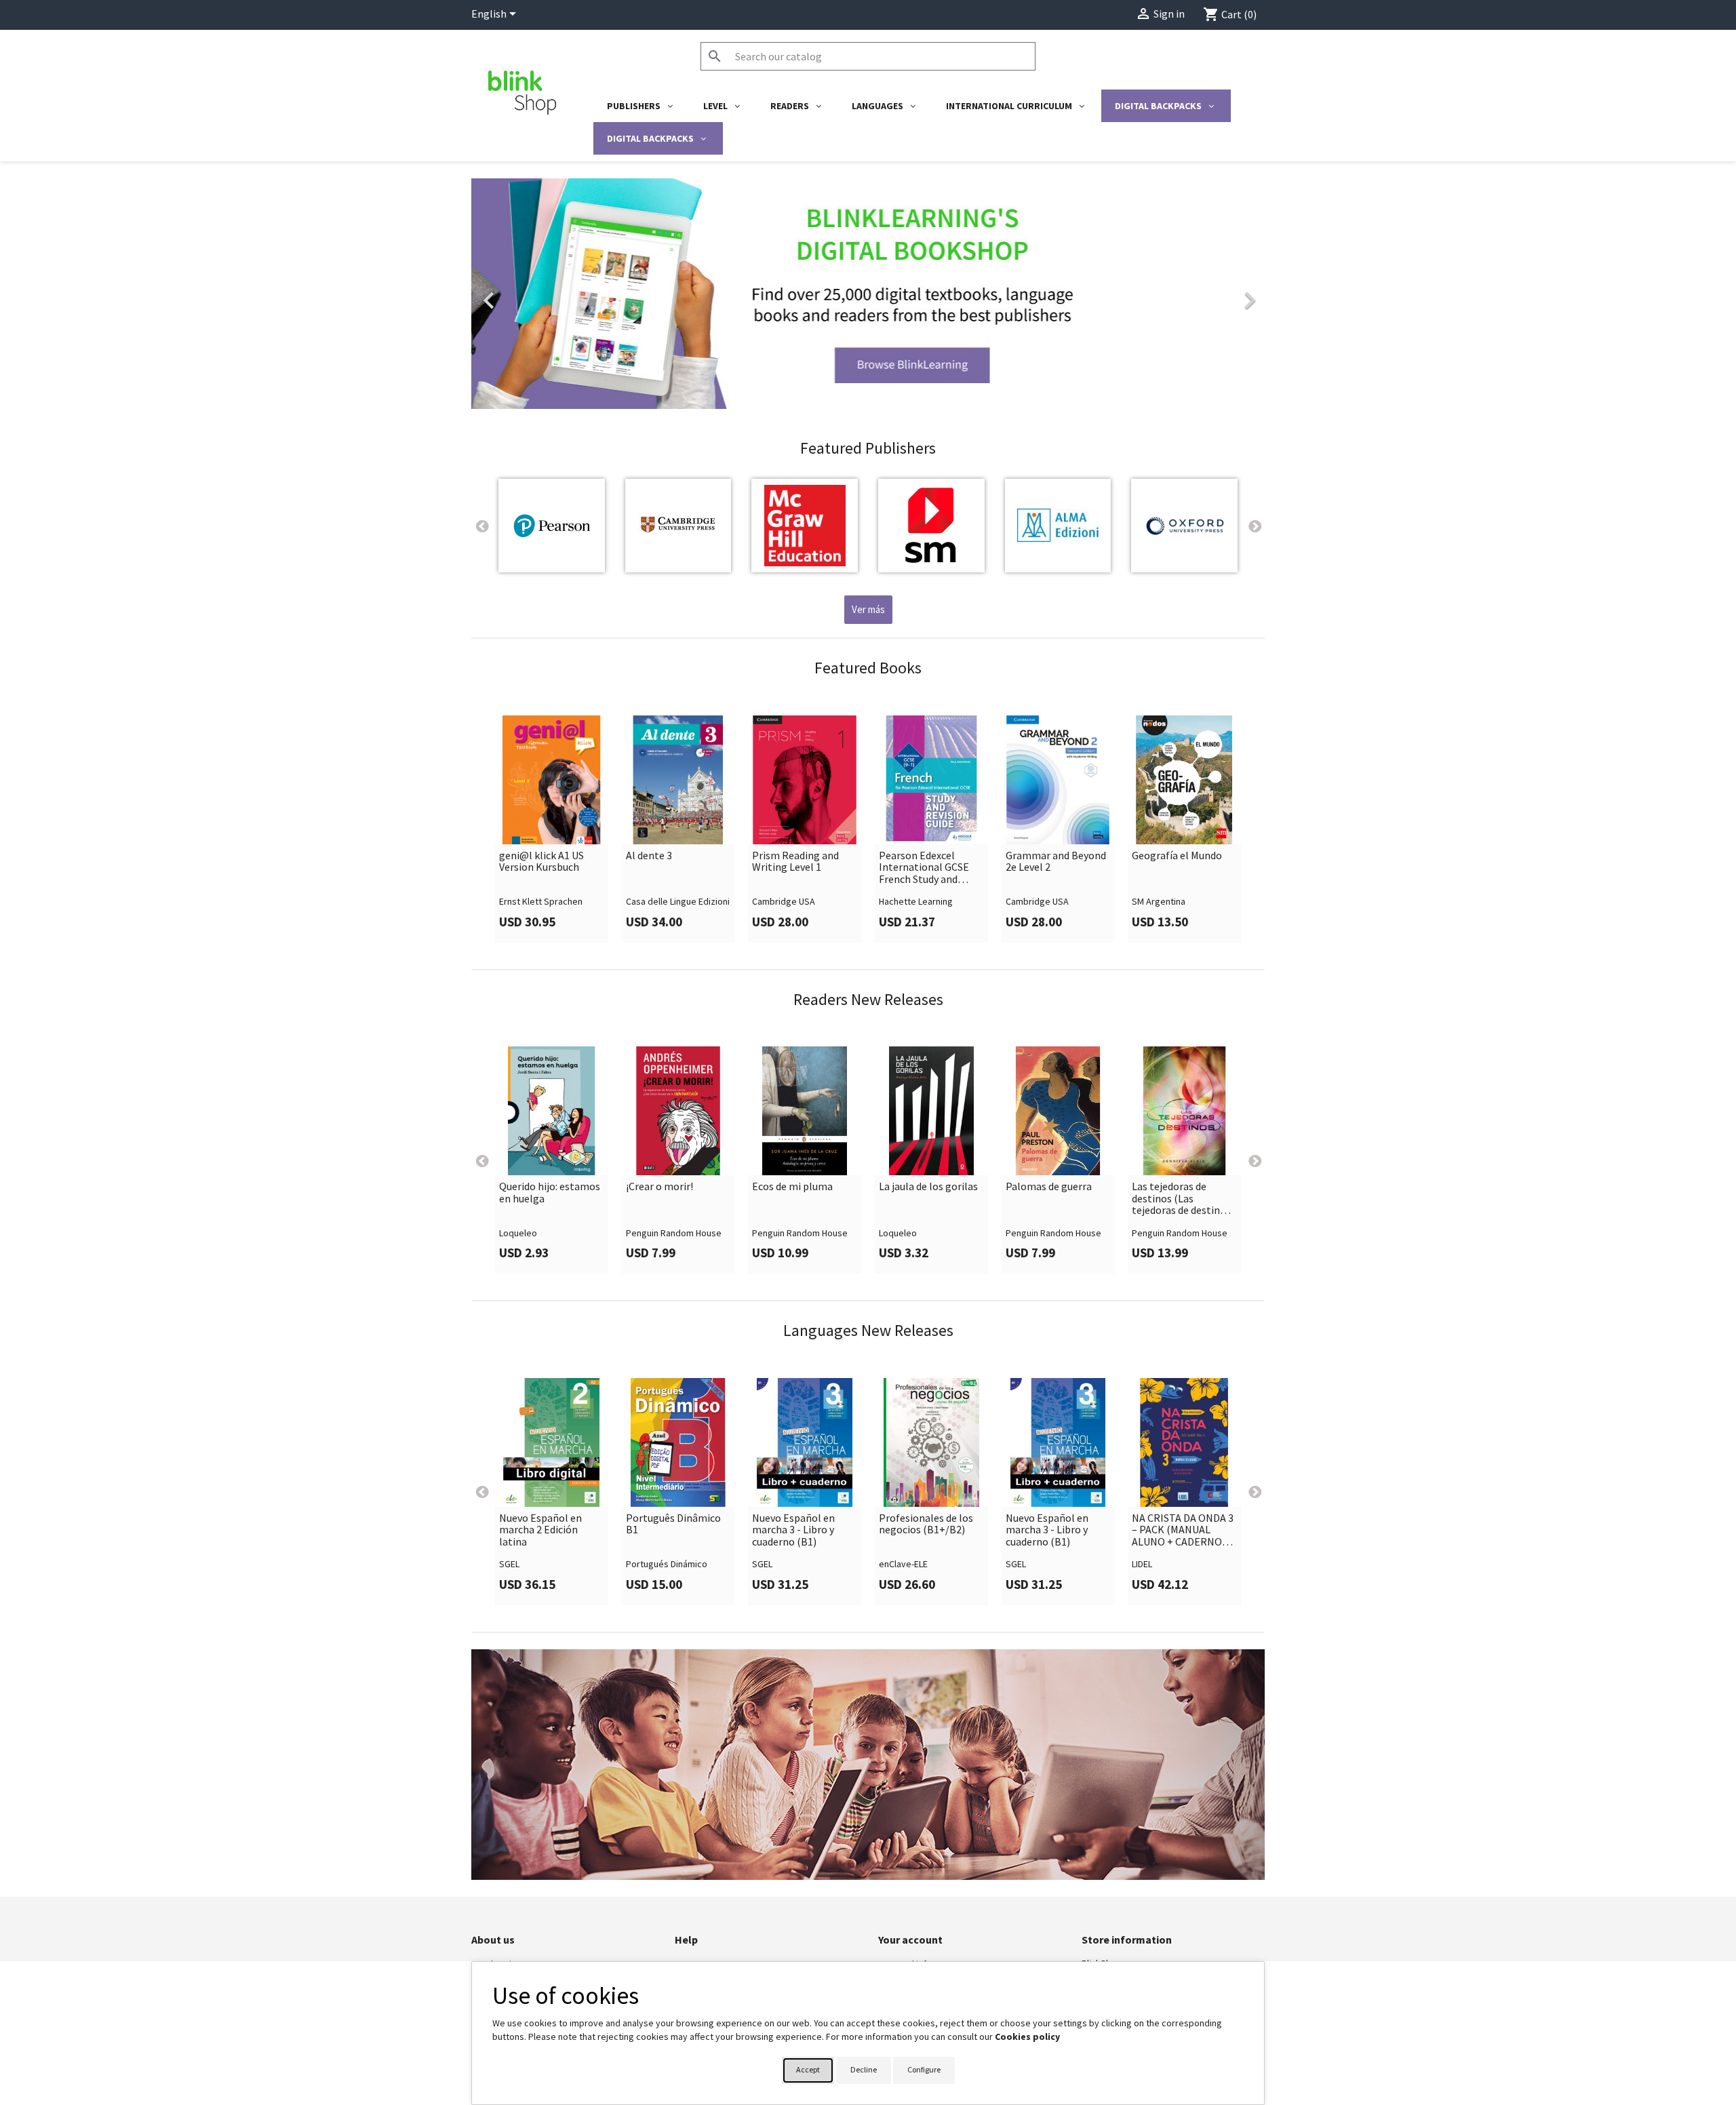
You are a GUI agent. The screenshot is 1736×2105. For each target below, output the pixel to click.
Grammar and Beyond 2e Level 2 (1056, 862)
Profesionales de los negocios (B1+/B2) (926, 1524)
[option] (868, 294)
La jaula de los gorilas (928, 1187)
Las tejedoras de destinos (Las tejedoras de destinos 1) (1181, 1199)
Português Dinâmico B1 (673, 1524)
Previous (481, 526)
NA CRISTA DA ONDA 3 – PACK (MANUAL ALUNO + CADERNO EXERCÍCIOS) (1183, 1530)
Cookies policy (1027, 2037)
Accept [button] (808, 2069)
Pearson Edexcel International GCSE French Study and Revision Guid (924, 868)
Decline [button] (864, 2069)
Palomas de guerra (1049, 1187)
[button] (531, 294)
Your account (910, 1940)
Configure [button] (924, 2069)
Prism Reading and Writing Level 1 (795, 862)
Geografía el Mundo (1177, 856)
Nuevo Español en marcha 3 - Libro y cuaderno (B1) (793, 1530)
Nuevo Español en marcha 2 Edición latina (540, 1530)
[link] (868, 294)
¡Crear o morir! (659, 1187)
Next (1255, 526)
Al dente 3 (649, 856)
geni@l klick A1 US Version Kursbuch (541, 862)
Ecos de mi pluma (792, 1187)
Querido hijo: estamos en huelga (550, 1193)
